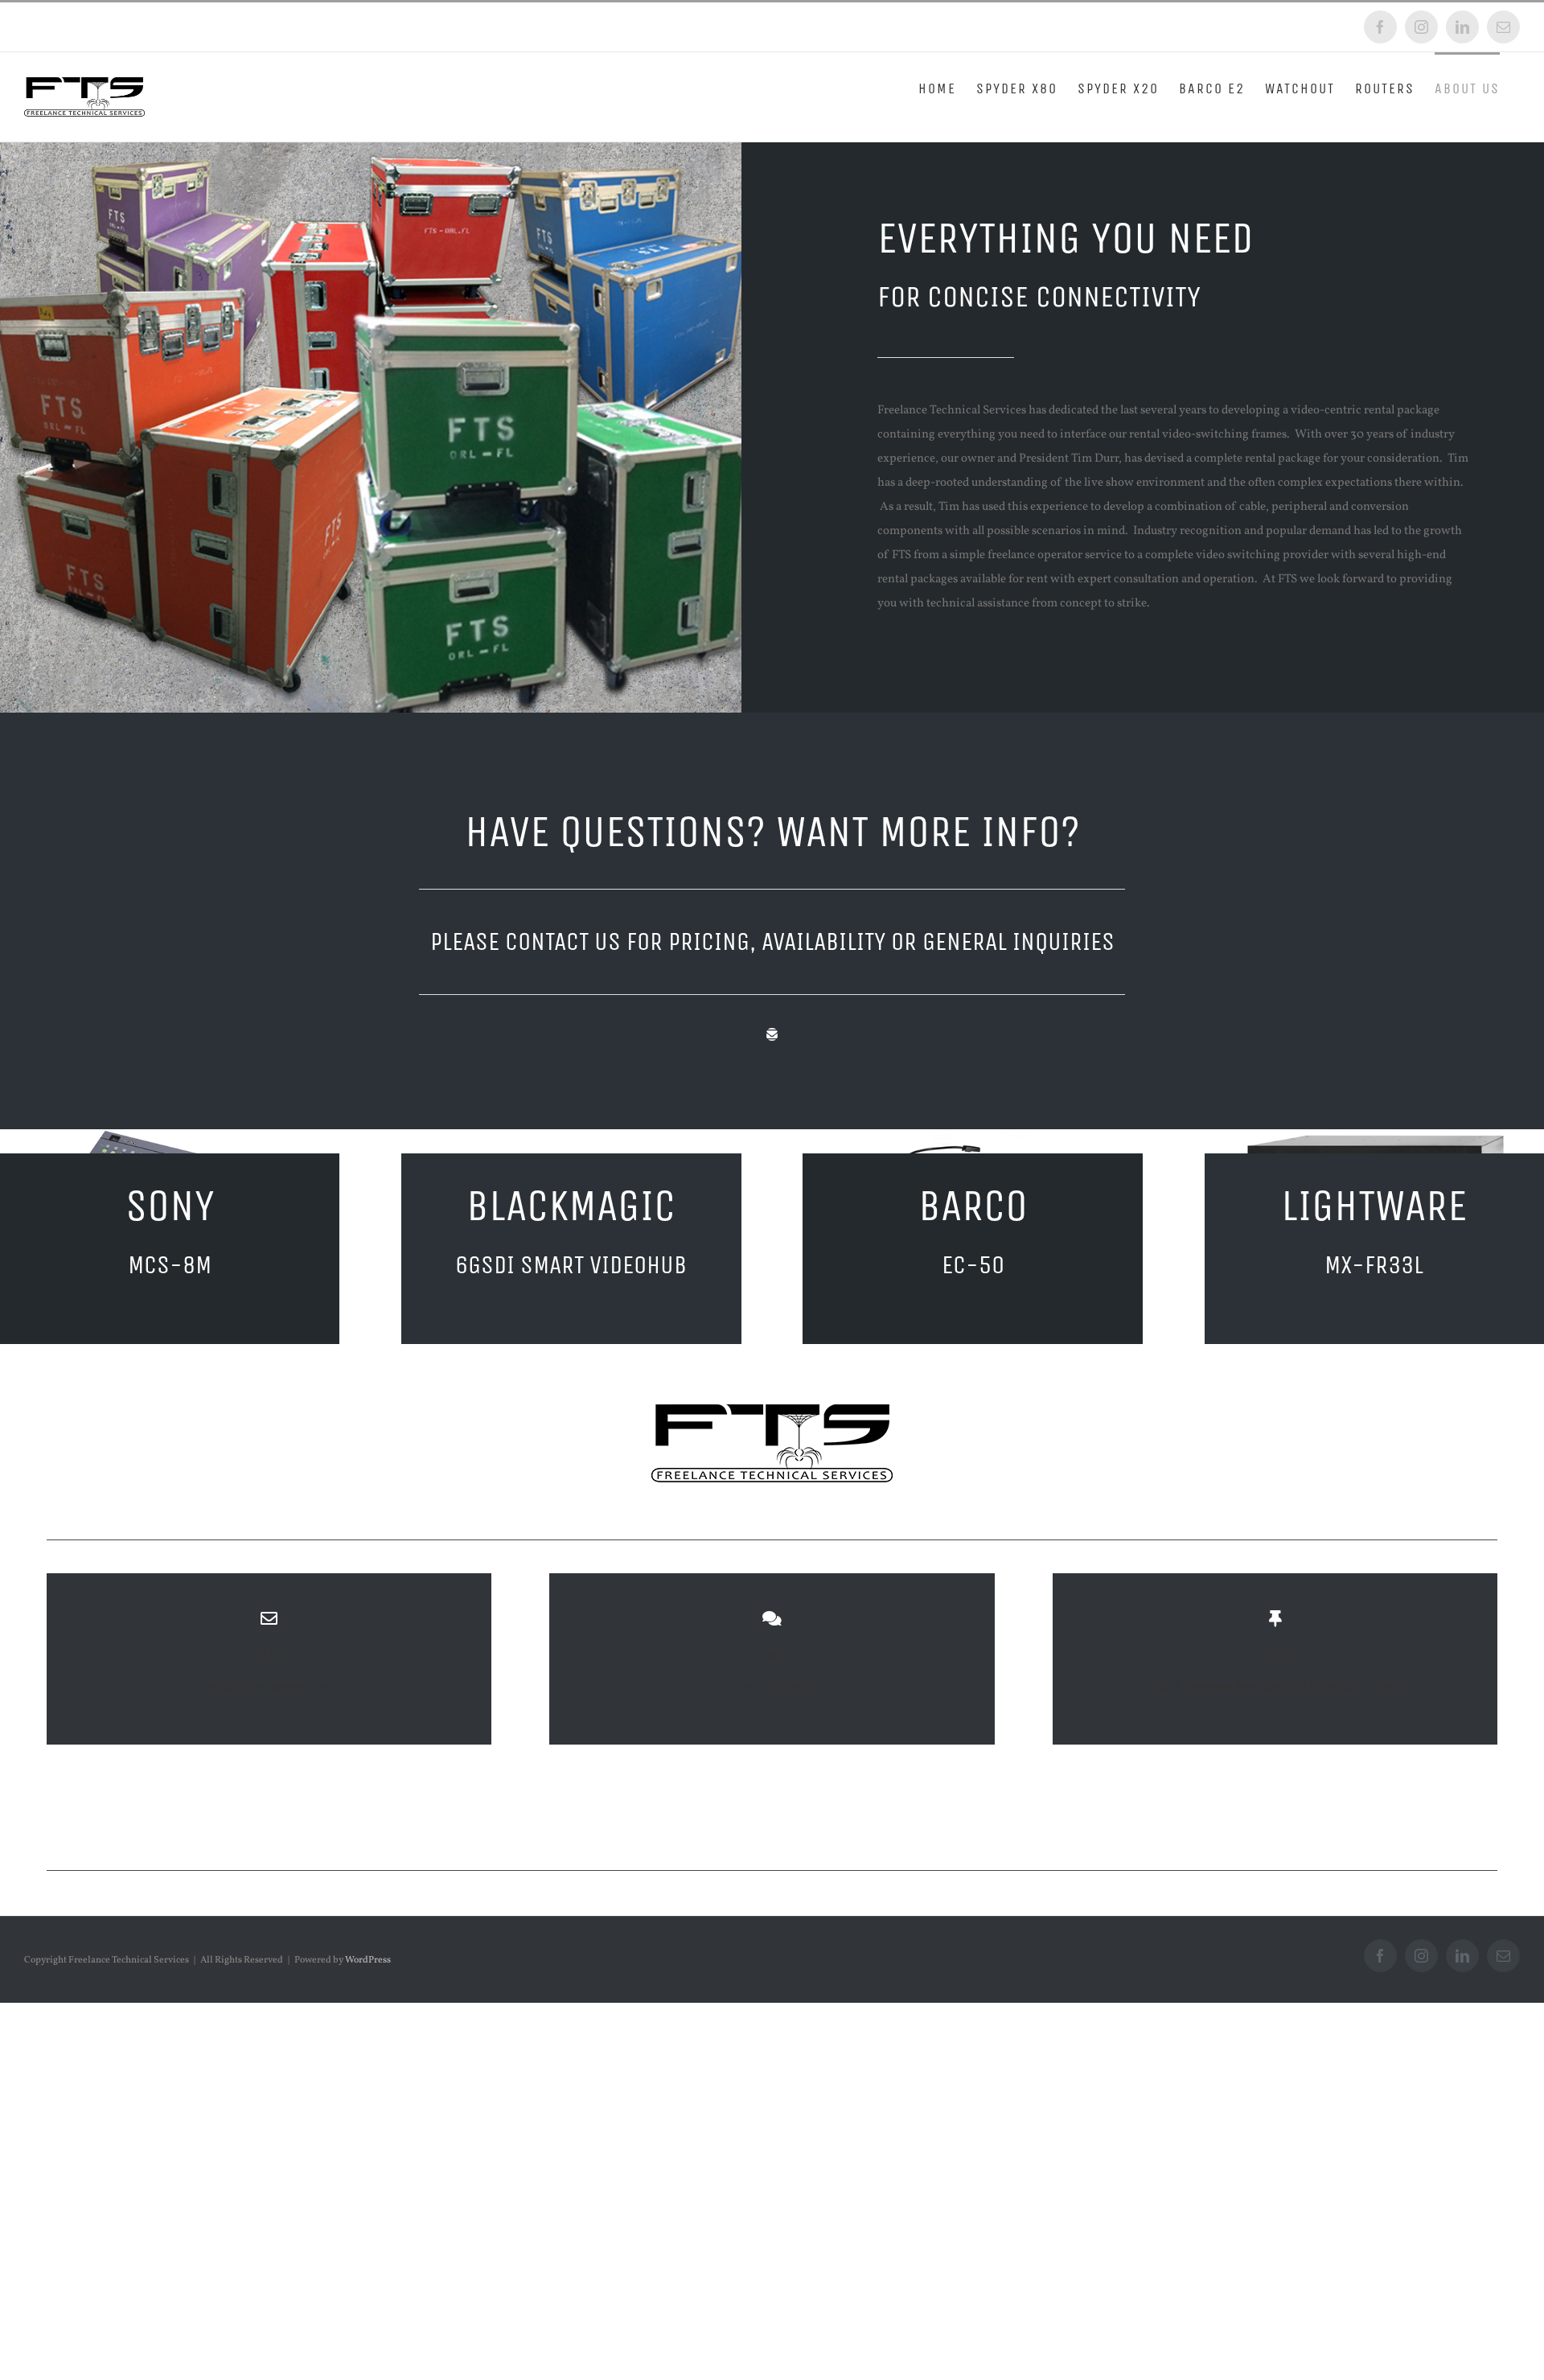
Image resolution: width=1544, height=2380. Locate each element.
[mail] (772, 1034)
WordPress (368, 1960)
